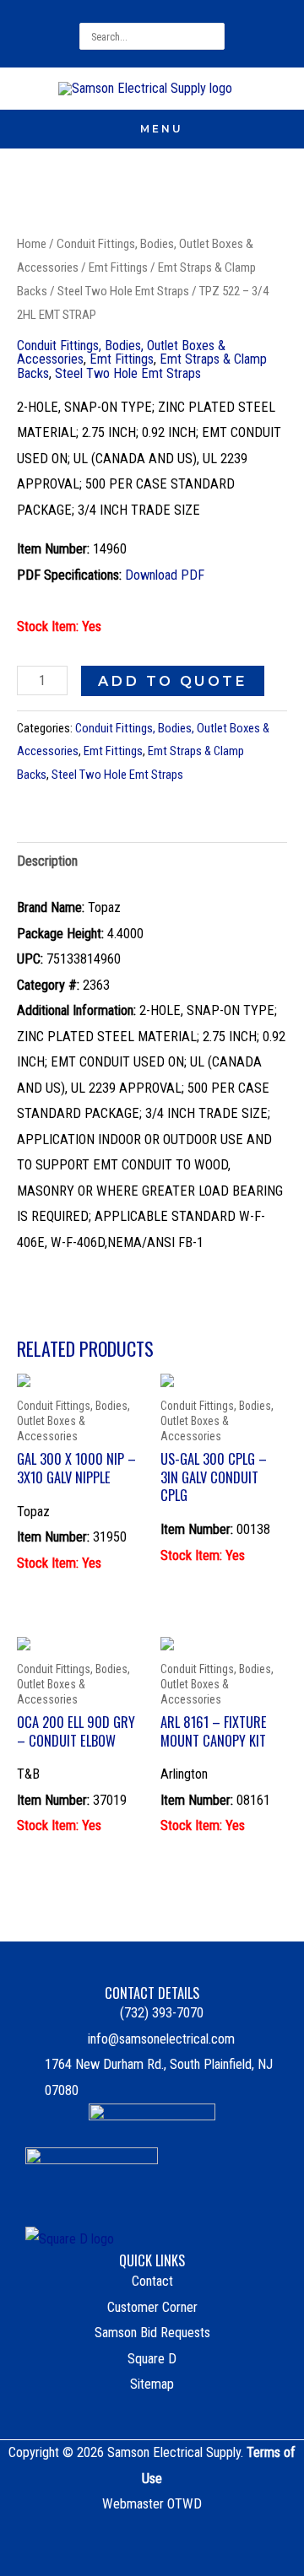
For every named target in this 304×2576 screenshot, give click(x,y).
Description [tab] (47, 861)
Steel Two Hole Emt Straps (123, 291)
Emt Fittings (118, 267)
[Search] (214, 36)
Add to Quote (173, 681)
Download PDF (165, 575)
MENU (162, 129)
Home (32, 244)
